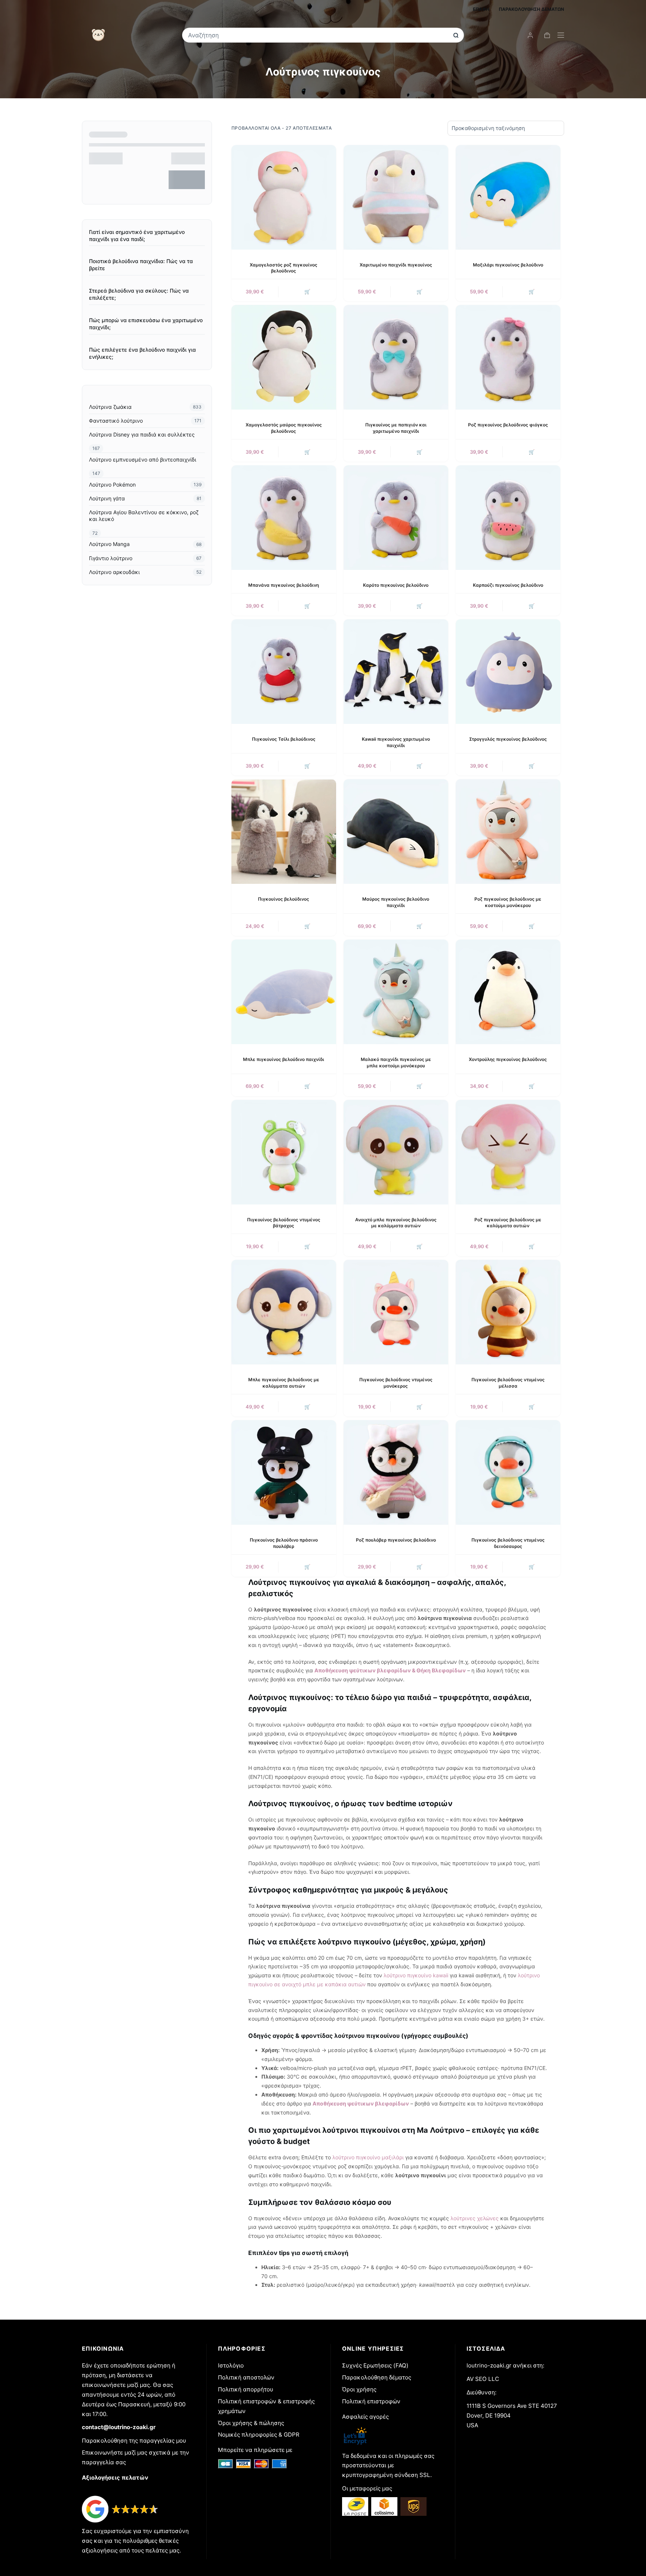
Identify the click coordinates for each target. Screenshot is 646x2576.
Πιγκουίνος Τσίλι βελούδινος (284, 739)
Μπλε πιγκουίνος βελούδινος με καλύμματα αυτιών (284, 1383)
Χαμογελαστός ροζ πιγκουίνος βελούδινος (284, 268)
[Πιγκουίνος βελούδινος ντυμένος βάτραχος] (284, 1152)
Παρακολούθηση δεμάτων (531, 9)
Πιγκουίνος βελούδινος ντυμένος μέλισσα (508, 1383)
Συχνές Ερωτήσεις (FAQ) (375, 2365)
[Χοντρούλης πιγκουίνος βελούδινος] (508, 992)
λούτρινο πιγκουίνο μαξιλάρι (368, 2157)
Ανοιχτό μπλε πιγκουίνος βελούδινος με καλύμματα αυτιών (396, 1223)
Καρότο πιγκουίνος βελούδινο (396, 585)
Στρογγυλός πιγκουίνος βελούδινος (508, 739)
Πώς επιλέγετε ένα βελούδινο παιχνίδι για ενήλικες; (142, 353)
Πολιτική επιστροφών (371, 2401)
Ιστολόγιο (231, 2365)
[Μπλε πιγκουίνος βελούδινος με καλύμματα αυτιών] (284, 1312)
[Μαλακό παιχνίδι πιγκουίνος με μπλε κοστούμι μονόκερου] (396, 992)
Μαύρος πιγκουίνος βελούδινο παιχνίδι (396, 902)
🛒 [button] (307, 291)
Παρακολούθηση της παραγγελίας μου (134, 2441)
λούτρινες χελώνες (475, 2218)
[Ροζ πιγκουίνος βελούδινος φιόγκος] (508, 357)
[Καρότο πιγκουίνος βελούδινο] (396, 518)
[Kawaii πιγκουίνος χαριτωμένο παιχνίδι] (396, 672)
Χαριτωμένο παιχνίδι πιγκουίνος (396, 265)
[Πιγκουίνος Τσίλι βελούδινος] (284, 672)
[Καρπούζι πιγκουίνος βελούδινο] (508, 518)
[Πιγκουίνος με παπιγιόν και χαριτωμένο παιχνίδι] (396, 357)
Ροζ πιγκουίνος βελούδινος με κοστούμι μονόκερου (508, 902)
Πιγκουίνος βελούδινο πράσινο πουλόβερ (284, 1543)
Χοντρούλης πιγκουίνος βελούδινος (508, 1059)
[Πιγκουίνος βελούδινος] (284, 832)
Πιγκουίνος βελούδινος (284, 899)
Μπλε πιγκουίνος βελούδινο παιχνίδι (284, 1059)
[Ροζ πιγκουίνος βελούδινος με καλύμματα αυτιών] (508, 1152)
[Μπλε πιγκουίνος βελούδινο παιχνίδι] (284, 992)
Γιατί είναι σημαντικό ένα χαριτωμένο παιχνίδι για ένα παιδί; (137, 235)
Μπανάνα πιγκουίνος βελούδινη (284, 585)
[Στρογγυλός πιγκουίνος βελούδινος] (508, 672)
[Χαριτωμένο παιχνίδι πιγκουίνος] (396, 197)
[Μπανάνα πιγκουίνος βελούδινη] (284, 518)
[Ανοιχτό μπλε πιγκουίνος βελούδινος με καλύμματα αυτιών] (396, 1152)
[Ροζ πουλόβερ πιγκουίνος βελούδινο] (396, 1472)
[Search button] (456, 35)
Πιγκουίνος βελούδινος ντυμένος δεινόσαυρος (508, 1543)
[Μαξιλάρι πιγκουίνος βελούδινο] (508, 197)
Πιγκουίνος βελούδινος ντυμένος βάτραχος (284, 1223)
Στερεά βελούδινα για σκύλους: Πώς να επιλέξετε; (139, 294)
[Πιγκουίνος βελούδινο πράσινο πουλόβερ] (284, 1472)
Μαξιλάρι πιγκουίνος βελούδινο (508, 265)
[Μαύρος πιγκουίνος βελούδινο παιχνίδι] (396, 832)
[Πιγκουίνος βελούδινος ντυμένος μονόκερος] (396, 1312)
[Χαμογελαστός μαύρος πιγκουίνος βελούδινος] (284, 357)
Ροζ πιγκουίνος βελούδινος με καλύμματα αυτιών (508, 1223)
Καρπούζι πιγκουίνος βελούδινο (508, 585)
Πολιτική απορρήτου (246, 2389)
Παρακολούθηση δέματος (377, 2377)
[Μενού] (561, 35)
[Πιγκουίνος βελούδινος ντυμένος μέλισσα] (508, 1312)
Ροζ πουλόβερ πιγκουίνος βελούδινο (396, 1540)
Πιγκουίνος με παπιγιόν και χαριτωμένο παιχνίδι (396, 428)
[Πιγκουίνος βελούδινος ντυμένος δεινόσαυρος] (508, 1472)
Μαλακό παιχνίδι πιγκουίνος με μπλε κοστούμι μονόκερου (396, 1062)
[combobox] (318, 35)
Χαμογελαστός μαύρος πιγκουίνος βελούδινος (284, 428)
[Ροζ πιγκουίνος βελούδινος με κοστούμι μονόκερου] (508, 832)
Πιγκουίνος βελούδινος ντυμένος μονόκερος (396, 1383)
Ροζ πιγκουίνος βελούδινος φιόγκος (508, 425)
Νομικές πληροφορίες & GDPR (259, 2435)
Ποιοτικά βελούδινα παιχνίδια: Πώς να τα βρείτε (141, 265)
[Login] (530, 35)
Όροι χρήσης (359, 2389)
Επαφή (481, 9)
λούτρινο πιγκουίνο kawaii (416, 1975)
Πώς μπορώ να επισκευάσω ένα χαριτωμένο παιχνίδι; (146, 324)
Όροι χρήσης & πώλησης (251, 2423)
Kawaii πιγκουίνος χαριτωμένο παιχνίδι (396, 742)
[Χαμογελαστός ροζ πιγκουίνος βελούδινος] (284, 197)
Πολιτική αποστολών (246, 2377)
